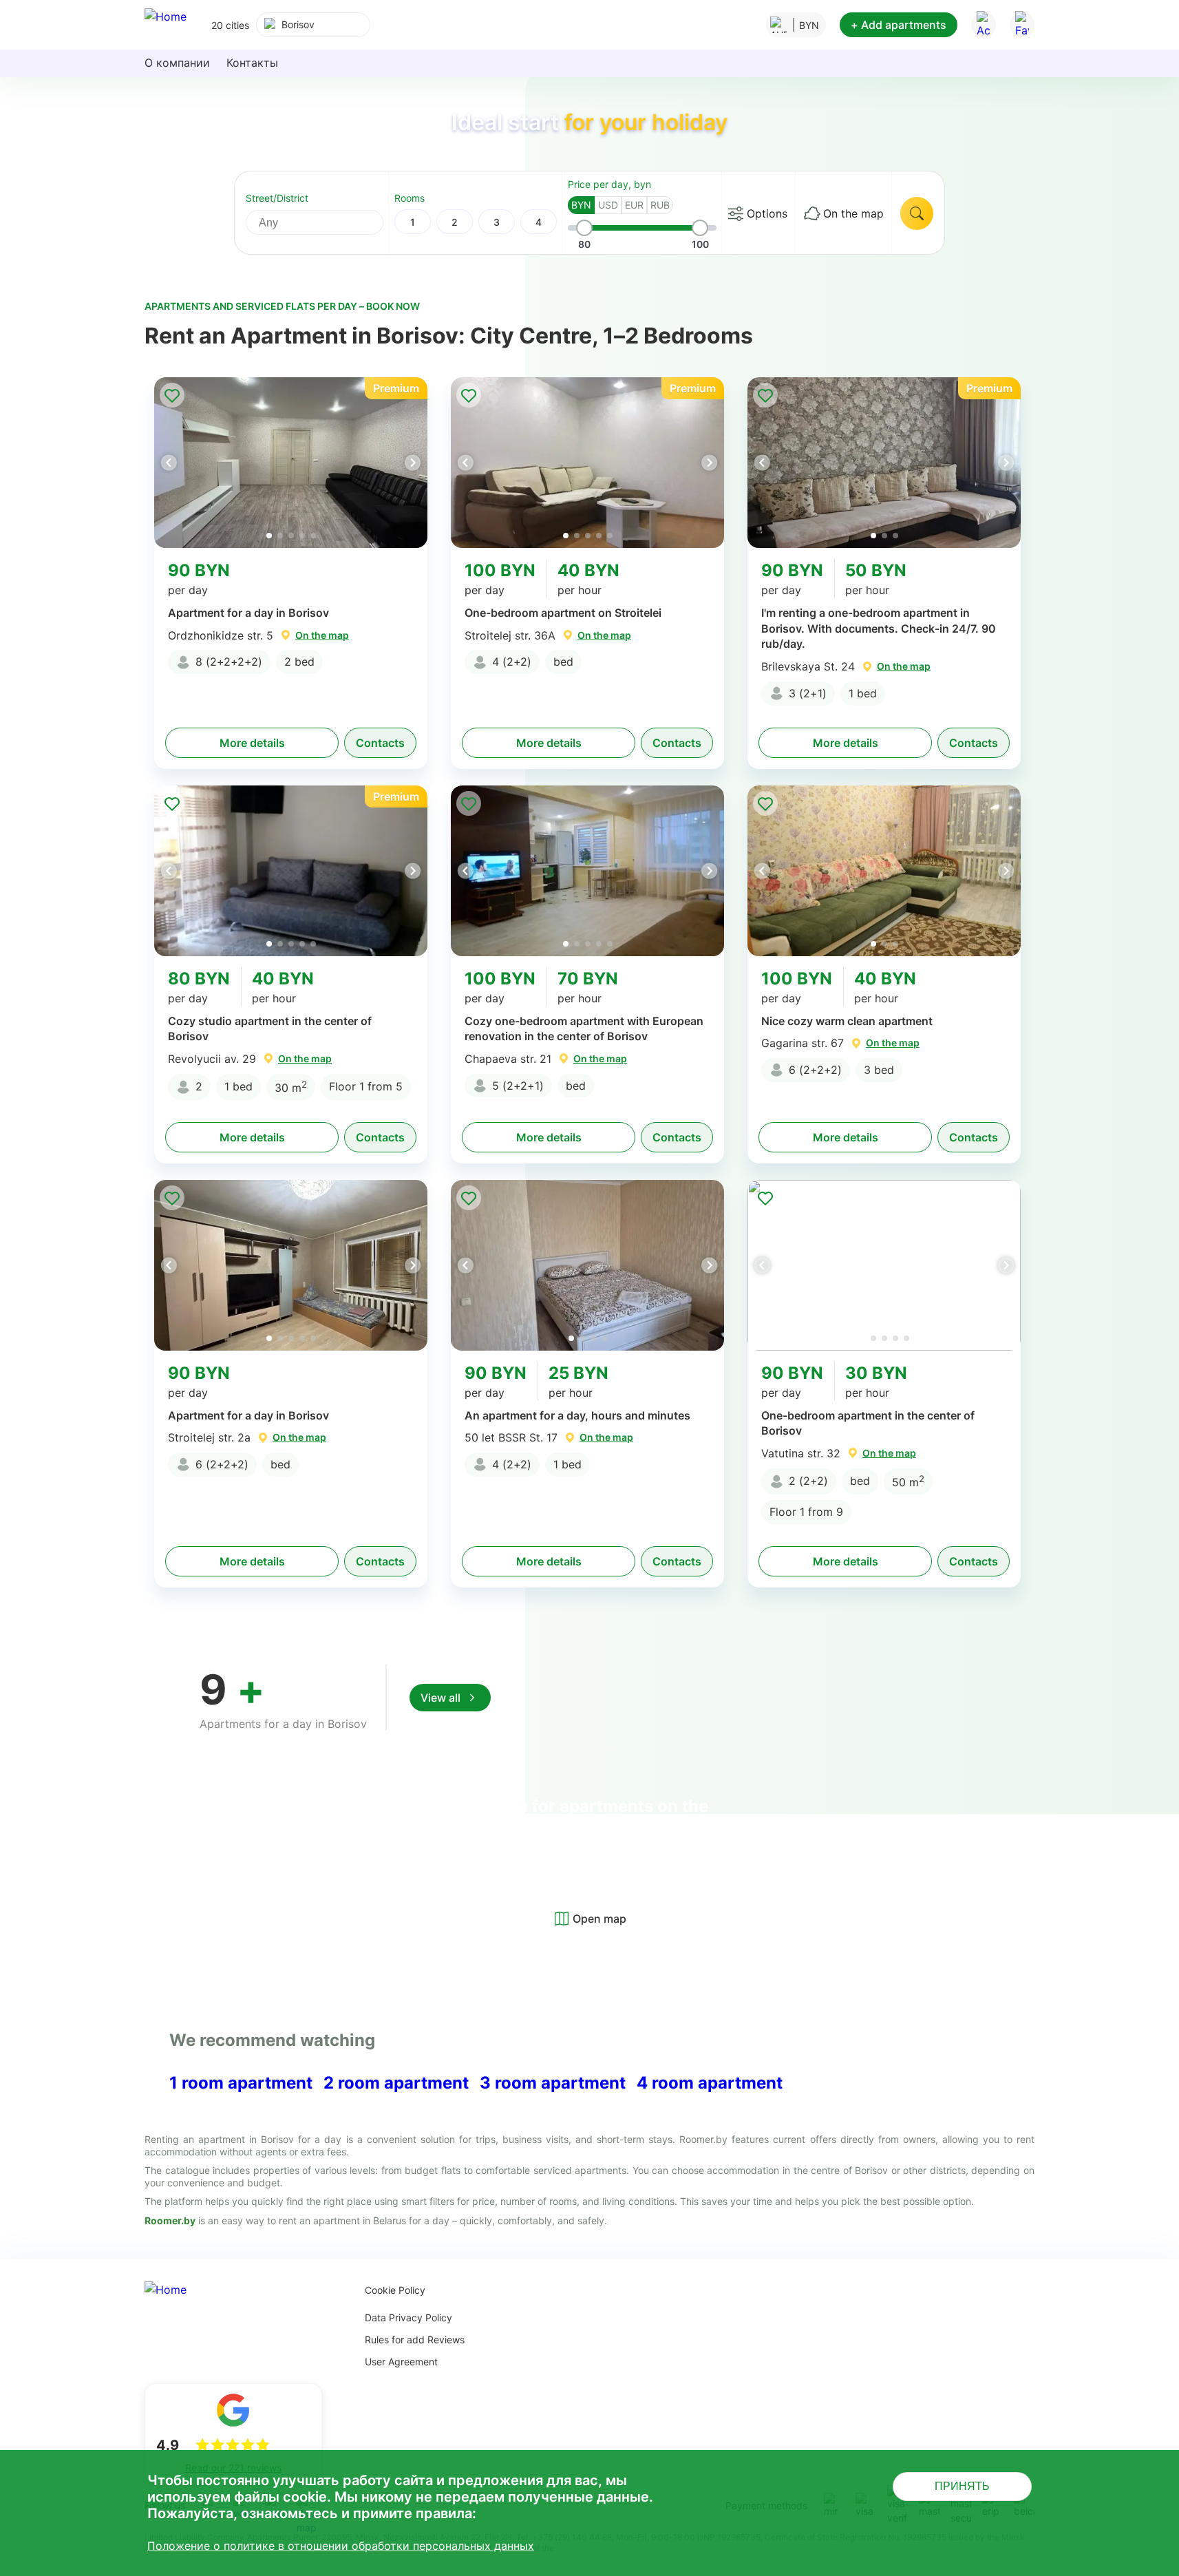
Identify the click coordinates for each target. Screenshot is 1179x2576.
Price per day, (609, 184)
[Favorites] (1022, 25)
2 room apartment (396, 2083)
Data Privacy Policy (408, 2318)
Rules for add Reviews (415, 2340)
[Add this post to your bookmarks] (172, 395)
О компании (177, 63)
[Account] (984, 25)
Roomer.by (170, 2220)
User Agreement (401, 2362)
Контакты (252, 63)
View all (440, 1698)
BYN (581, 205)
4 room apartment (710, 2083)
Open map (599, 1919)
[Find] (917, 213)
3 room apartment (553, 2083)
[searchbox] (327, 222)
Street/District (277, 198)
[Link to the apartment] (291, 463)
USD (608, 205)
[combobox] (313, 25)
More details (252, 743)
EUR (634, 205)
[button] (412, 463)
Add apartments (899, 25)
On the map (853, 213)
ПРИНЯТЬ (962, 2486)
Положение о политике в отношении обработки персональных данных (341, 2546)
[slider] (584, 228)
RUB (660, 205)
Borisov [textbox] (298, 24)
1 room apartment (241, 2083)
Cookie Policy (395, 2290)
